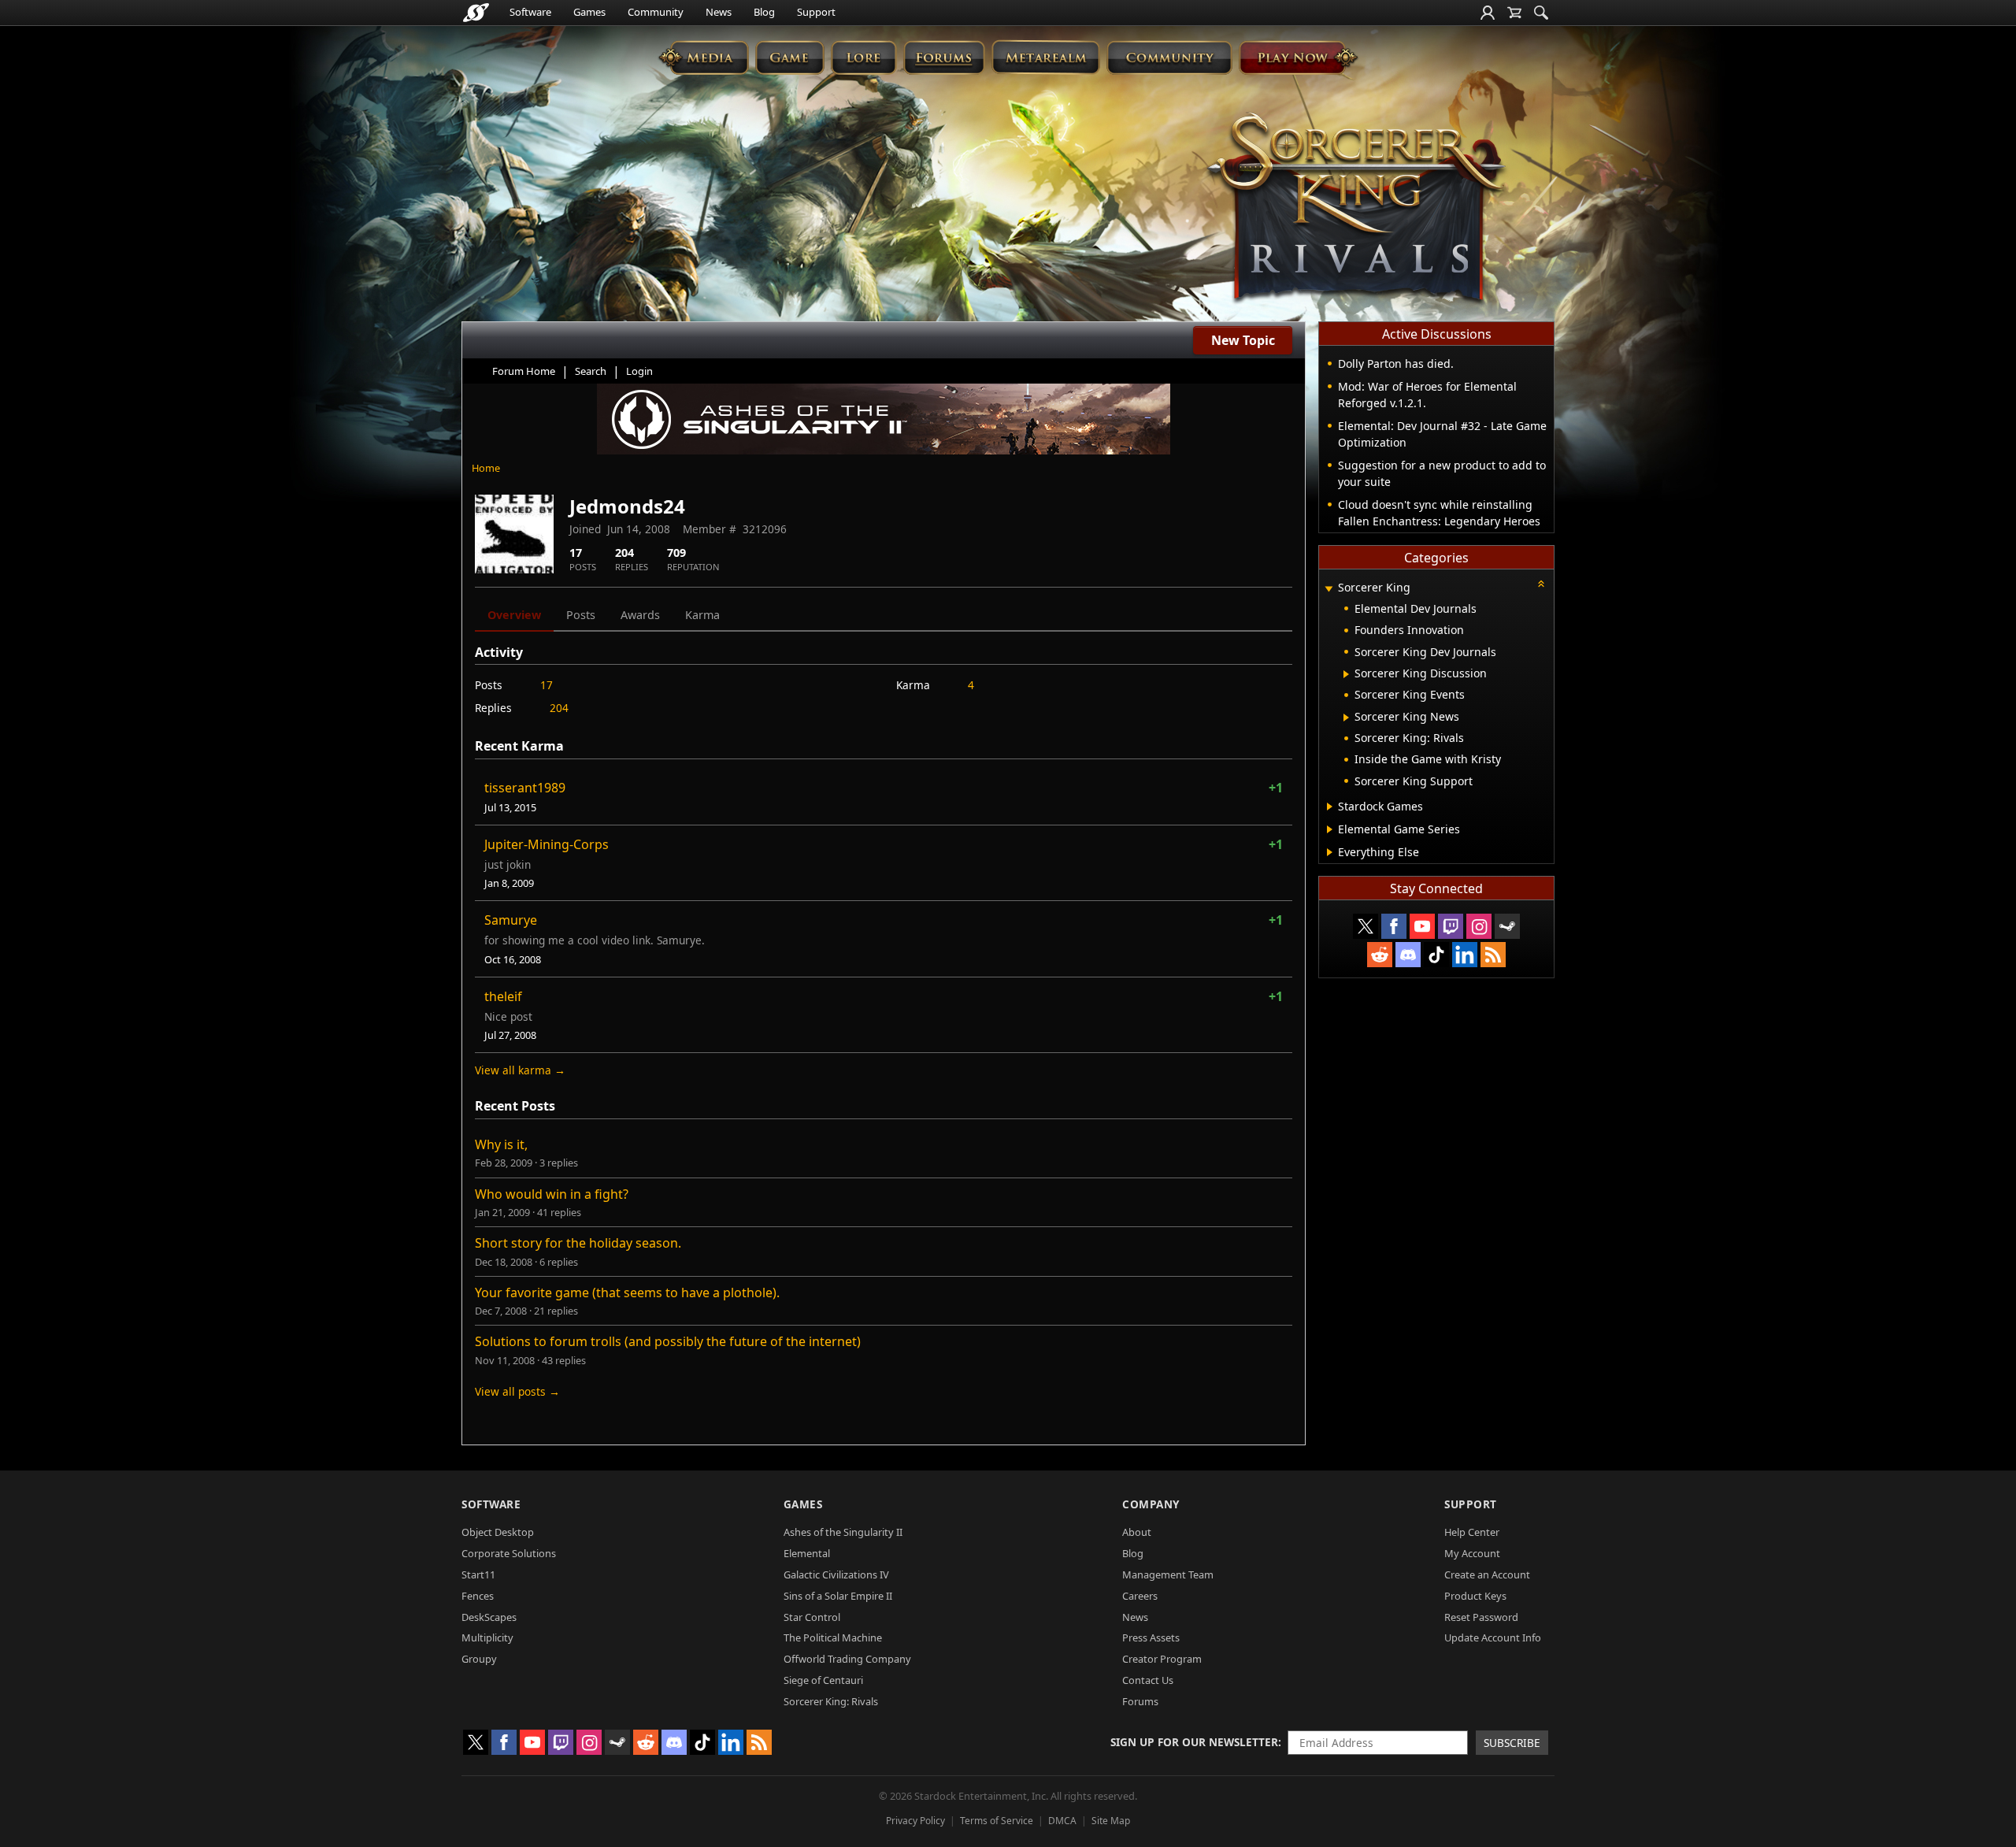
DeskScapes (489, 1617)
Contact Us (1148, 1680)
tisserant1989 (525, 788)
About (1137, 1532)
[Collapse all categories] (1541, 584)
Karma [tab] (702, 615)
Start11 (478, 1574)
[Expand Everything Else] (1330, 852)
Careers (1140, 1596)
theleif (503, 996)
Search (591, 371)
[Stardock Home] (476, 13)
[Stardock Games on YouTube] (1422, 926)
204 (559, 708)
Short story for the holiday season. (578, 1243)
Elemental (807, 1553)
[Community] (1169, 57)
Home (486, 468)
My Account (1472, 1553)
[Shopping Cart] (1514, 13)
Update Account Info (1493, 1637)
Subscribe (1512, 1743)
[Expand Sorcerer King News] (1346, 718)
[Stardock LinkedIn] (1465, 955)
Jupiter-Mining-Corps (547, 844)
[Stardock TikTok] (1436, 955)
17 (547, 685)
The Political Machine (833, 1637)
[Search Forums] (1541, 13)
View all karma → (520, 1070)
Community (656, 12)
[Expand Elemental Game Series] (1330, 829)
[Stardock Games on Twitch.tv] (1451, 926)
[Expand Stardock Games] (1330, 807)
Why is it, (501, 1144)
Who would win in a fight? (552, 1194)
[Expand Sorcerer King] (1329, 589)
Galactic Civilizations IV (836, 1574)
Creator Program (1162, 1659)
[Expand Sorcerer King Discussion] (1346, 674)
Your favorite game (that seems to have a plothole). (627, 1293)
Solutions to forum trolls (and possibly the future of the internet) (668, 1341)
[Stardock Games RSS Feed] (1493, 955)
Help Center (1472, 1532)
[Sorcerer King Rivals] (1356, 210)
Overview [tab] (514, 615)
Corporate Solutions (509, 1553)
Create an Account (1487, 1574)
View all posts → (517, 1391)
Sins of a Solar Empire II (838, 1596)
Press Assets (1151, 1637)
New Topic (1243, 340)
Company (1151, 1504)
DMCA (1062, 1821)
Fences (478, 1596)
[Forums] (944, 57)
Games (589, 12)
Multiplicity (487, 1637)
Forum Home (524, 371)
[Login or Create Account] (1488, 13)
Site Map (1111, 1821)
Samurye (511, 920)
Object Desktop (498, 1532)
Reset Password (1481, 1617)
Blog (764, 12)
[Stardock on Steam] (1507, 926)
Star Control (812, 1617)
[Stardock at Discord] (1408, 955)
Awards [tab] (640, 615)
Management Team (1168, 1574)
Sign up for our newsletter (1194, 1742)
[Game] (790, 57)
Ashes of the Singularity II (843, 1532)
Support (816, 12)
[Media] (704, 57)
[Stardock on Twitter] (1366, 926)
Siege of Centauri (823, 1680)
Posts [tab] (581, 615)
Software (530, 12)
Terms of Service (997, 1821)
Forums (1140, 1701)
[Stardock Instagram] (1479, 926)
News (719, 12)
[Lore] (863, 57)
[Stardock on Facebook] (1394, 926)
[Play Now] (1298, 57)
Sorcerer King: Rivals (831, 1701)
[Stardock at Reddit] (1380, 955)
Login (639, 371)
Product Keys (1475, 1596)
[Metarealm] (1045, 57)
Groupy (479, 1659)
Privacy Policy (915, 1821)
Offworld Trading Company (847, 1659)
